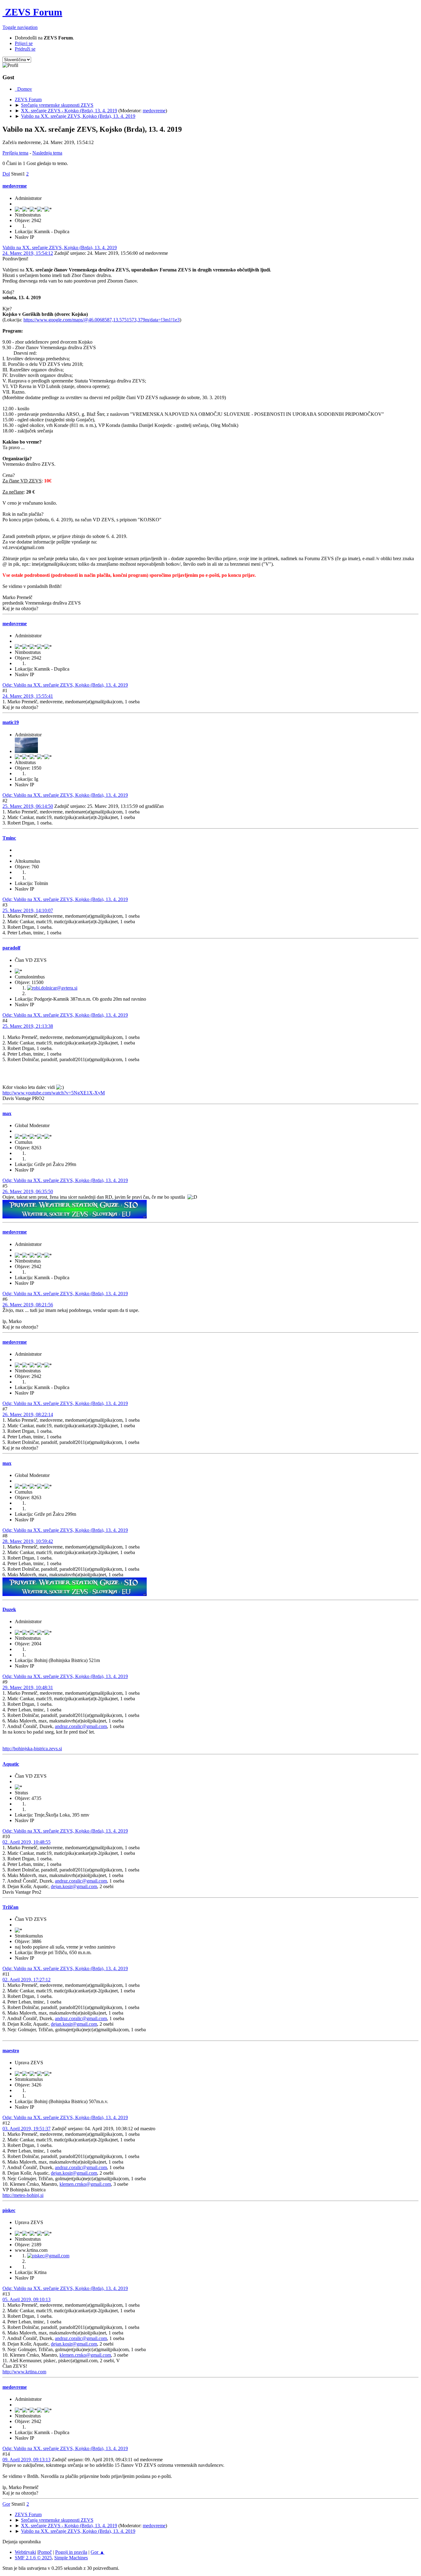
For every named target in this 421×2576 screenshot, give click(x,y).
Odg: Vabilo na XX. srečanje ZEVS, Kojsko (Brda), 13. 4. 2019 (65, 685)
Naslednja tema (47, 153)
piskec (9, 2210)
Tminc (9, 838)
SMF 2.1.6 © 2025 (33, 2558)
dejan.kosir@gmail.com (74, 1886)
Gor (6, 2504)
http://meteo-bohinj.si (23, 2195)
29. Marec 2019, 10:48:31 (28, 1687)
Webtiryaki (25, 2552)
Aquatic (11, 1764)
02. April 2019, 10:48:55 (27, 1842)
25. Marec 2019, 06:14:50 (28, 806)
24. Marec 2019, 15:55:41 (28, 696)
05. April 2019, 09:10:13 (27, 2299)
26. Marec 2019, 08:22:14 (28, 1414)
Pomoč (45, 2552)
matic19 (11, 722)
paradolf (11, 948)
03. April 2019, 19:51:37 (27, 2129)
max (7, 1113)
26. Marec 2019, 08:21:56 (28, 1305)
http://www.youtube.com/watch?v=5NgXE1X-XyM (54, 1093)
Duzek (9, 1609)
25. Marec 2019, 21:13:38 (28, 1026)
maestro (11, 2051)
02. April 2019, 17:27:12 (27, 1980)
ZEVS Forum (32, 12)
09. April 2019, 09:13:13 (27, 2460)
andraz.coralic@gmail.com (81, 1726)
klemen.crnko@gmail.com (85, 2184)
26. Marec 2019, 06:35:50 (28, 1191)
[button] (20, 27)
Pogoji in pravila (71, 2552)
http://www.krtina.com (24, 2372)
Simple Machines (71, 2558)
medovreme (154, 111)
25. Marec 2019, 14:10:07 (28, 910)
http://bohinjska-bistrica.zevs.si (32, 1749)
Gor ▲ (98, 2552)
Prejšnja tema (15, 153)
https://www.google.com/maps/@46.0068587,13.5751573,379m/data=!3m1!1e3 (102, 320)
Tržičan (10, 1907)
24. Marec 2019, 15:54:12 (28, 253)
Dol (6, 174)
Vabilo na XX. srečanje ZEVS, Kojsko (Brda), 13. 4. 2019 (60, 248)
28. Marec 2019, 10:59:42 (28, 1541)
